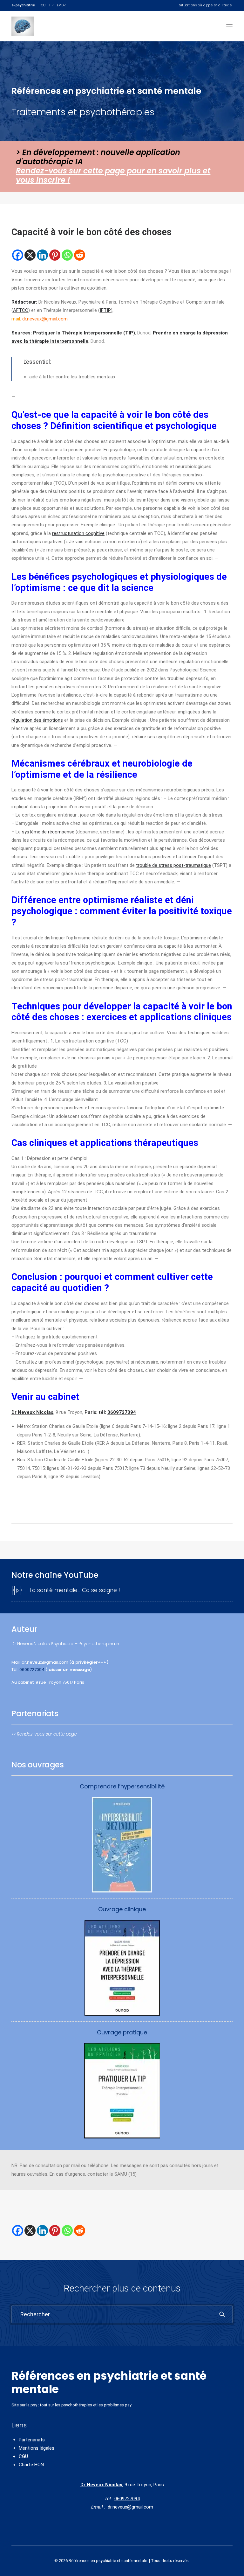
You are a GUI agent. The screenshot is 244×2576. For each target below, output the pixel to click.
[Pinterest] (55, 255)
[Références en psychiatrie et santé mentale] (31, 26)
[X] (30, 255)
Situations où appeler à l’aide (205, 5)
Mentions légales (37, 2448)
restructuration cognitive (78, 533)
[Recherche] (122, 2314)
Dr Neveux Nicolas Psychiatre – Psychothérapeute (65, 1644)
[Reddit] (80, 255)
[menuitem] (205, 5)
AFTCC (21, 310)
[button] (229, 26)
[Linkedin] (42, 255)
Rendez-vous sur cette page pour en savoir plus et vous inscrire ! (113, 175)
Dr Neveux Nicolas (101, 2485)
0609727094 (122, 1412)
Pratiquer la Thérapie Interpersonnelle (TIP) (83, 333)
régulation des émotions (37, 720)
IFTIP (105, 310)
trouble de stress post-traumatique (173, 865)
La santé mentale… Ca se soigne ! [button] (75, 1590)
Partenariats (32, 2440)
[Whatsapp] (67, 255)
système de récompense (48, 832)
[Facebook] (18, 255)
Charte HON (31, 2465)
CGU (23, 2456)
